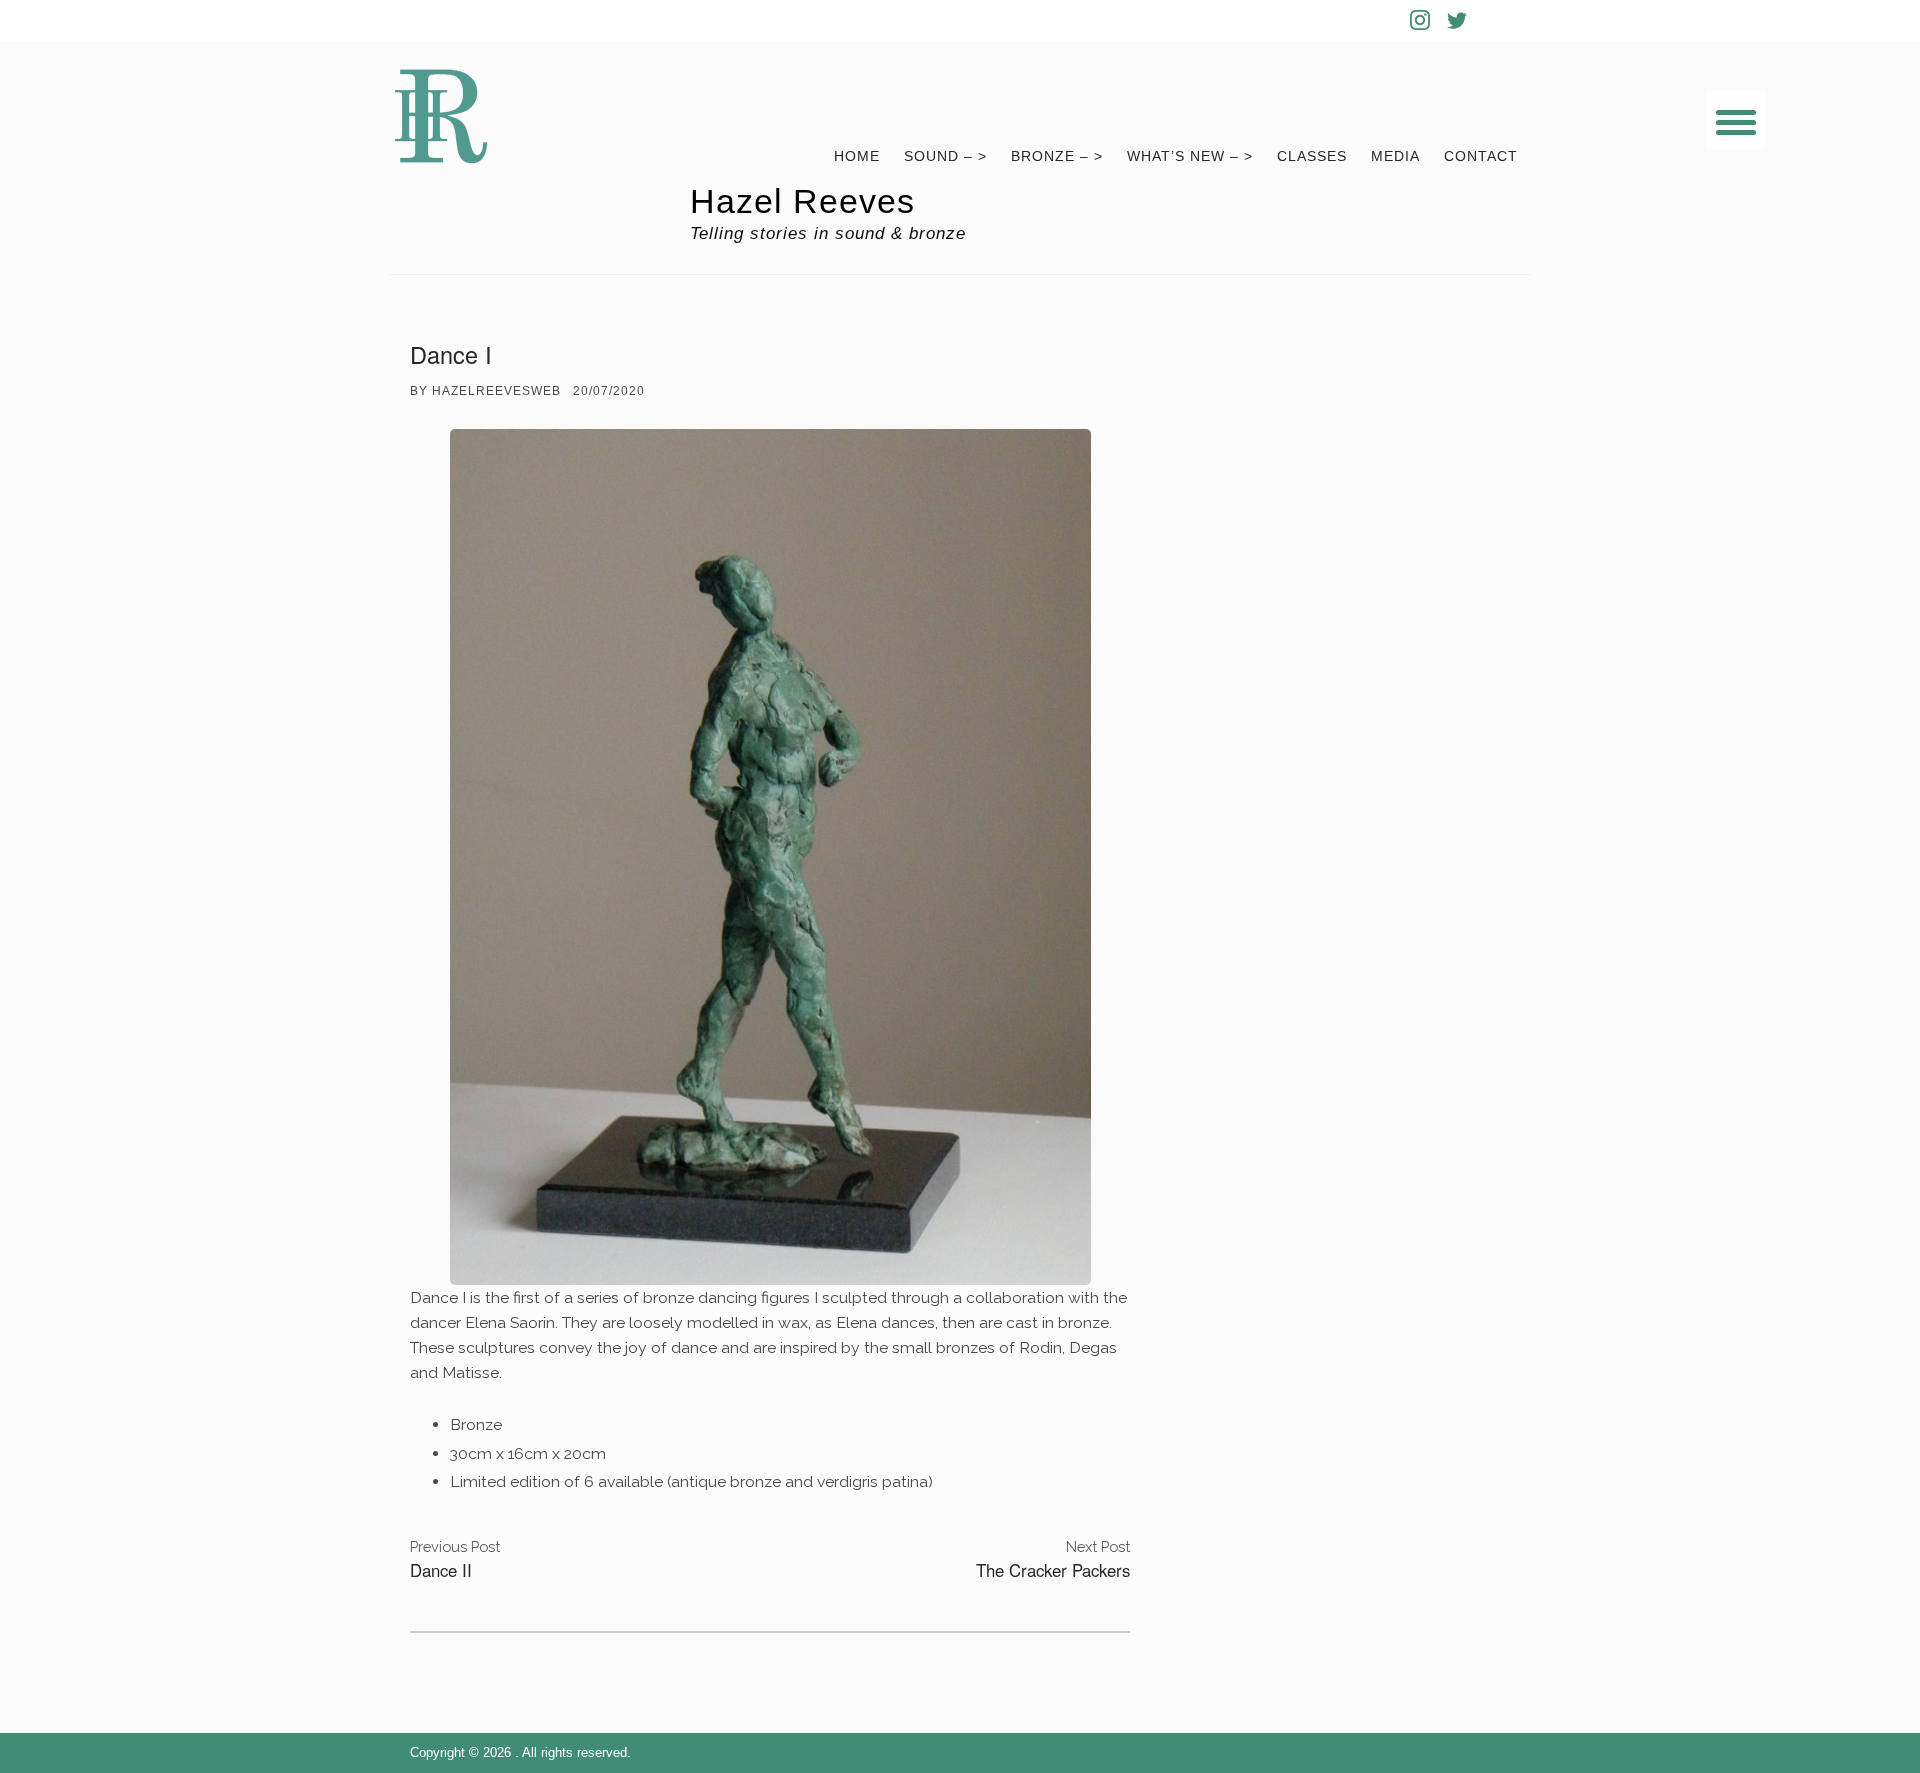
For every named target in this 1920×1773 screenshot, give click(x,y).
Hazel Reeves (802, 201)
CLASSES (1312, 156)
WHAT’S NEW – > (1190, 156)
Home (857, 156)
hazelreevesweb (496, 391)
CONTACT (1481, 156)
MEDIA (1395, 156)
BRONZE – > (1057, 156)
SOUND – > (945, 156)
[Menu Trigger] (1736, 120)
